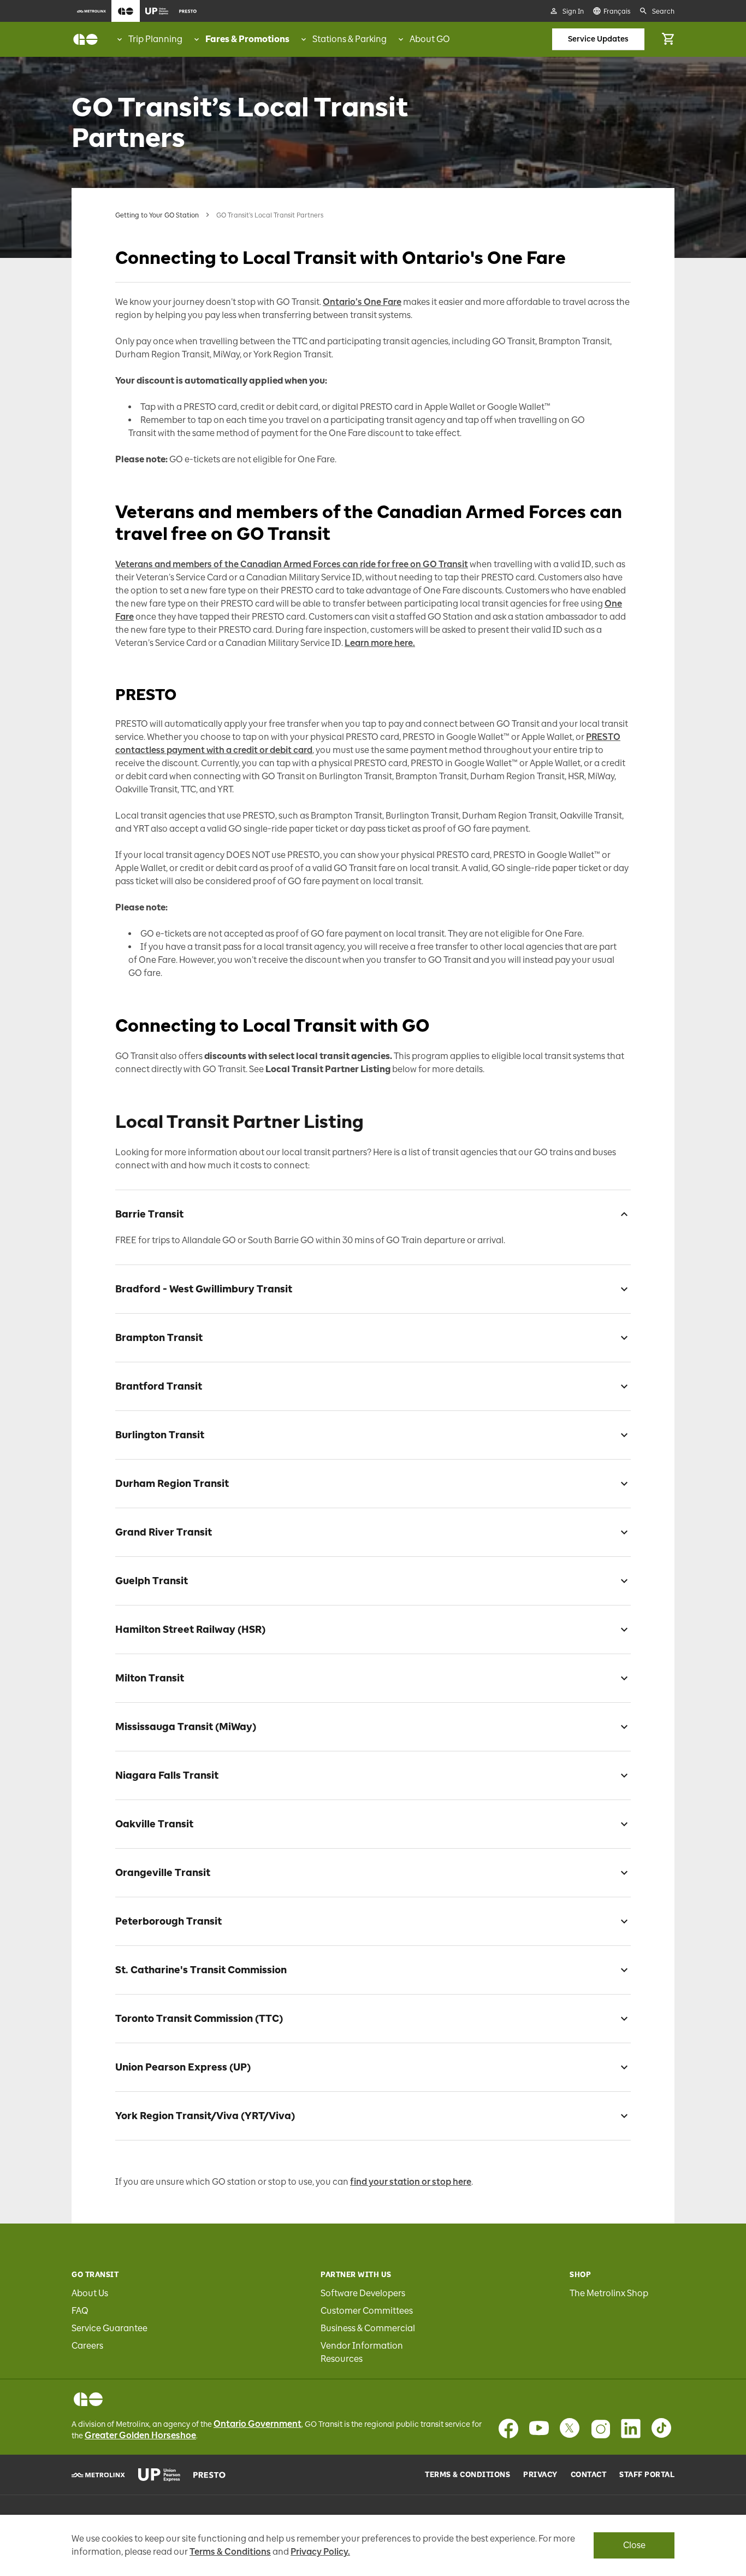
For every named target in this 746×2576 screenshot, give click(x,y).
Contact (589, 2475)
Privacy (540, 2475)
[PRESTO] (209, 2475)
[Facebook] (508, 2428)
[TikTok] (661, 2428)
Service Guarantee (109, 2328)
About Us (90, 2293)
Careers (87, 2346)
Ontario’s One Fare (362, 302)
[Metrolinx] (98, 2475)
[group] (149, 39)
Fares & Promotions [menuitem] (247, 39)
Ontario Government (257, 2424)
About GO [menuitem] (430, 39)
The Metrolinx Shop (609, 2293)
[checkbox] (620, 1214)
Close (634, 2545)
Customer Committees (367, 2311)
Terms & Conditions (467, 2475)
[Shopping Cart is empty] (668, 39)
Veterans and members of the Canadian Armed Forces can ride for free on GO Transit (292, 564)
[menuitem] (91, 11)
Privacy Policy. (320, 2552)
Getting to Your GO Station (157, 215)
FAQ (80, 2311)
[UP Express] (159, 2475)
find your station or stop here (411, 2182)
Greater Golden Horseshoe (140, 2435)
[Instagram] (600, 2428)
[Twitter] (570, 2428)
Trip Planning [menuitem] (155, 39)
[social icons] (88, 2399)
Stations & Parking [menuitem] (350, 39)
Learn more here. (380, 643)
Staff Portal (647, 2475)
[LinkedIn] (631, 2428)
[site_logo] (85, 39)
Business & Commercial (368, 2328)
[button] (373, 1212)
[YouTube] (539, 2428)
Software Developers (363, 2293)
